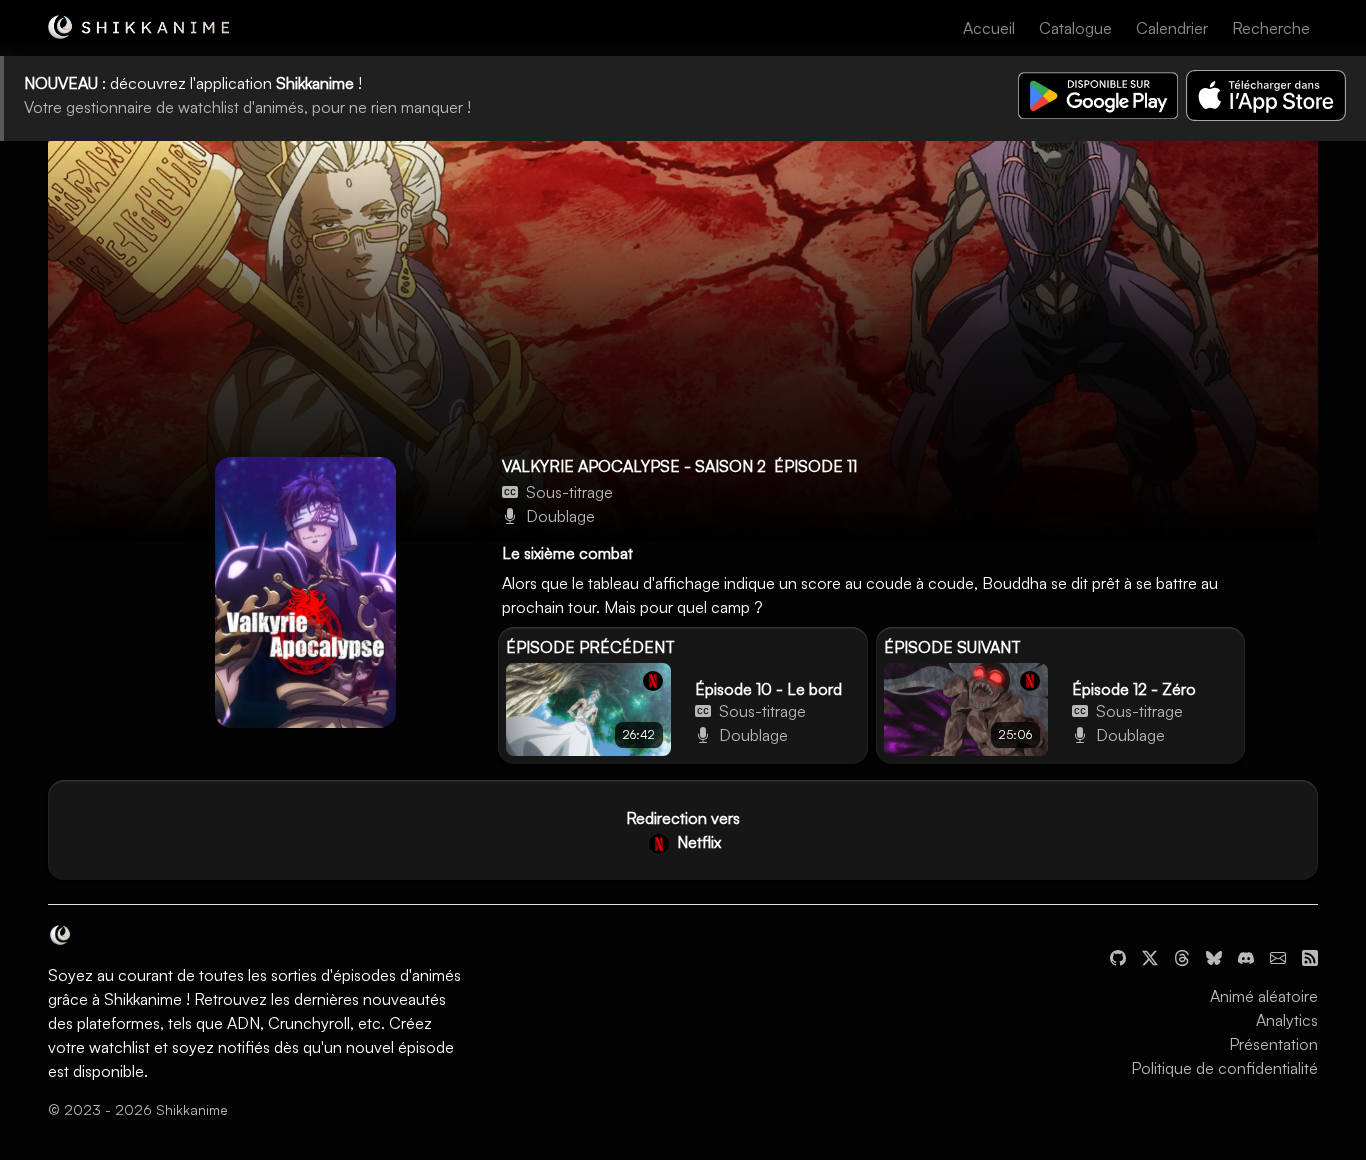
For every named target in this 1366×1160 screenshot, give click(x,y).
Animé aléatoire (1264, 996)
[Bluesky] (1214, 956)
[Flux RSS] (1310, 956)
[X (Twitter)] (1150, 956)
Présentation (1273, 1044)
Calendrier (1172, 28)
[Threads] (1182, 956)
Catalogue (1075, 28)
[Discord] (1246, 956)
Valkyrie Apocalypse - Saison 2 (634, 466)
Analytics (1287, 1020)
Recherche (1271, 28)
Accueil (989, 28)
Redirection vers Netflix (683, 830)
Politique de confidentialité (1224, 1068)
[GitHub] (1118, 956)
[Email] (1278, 956)
